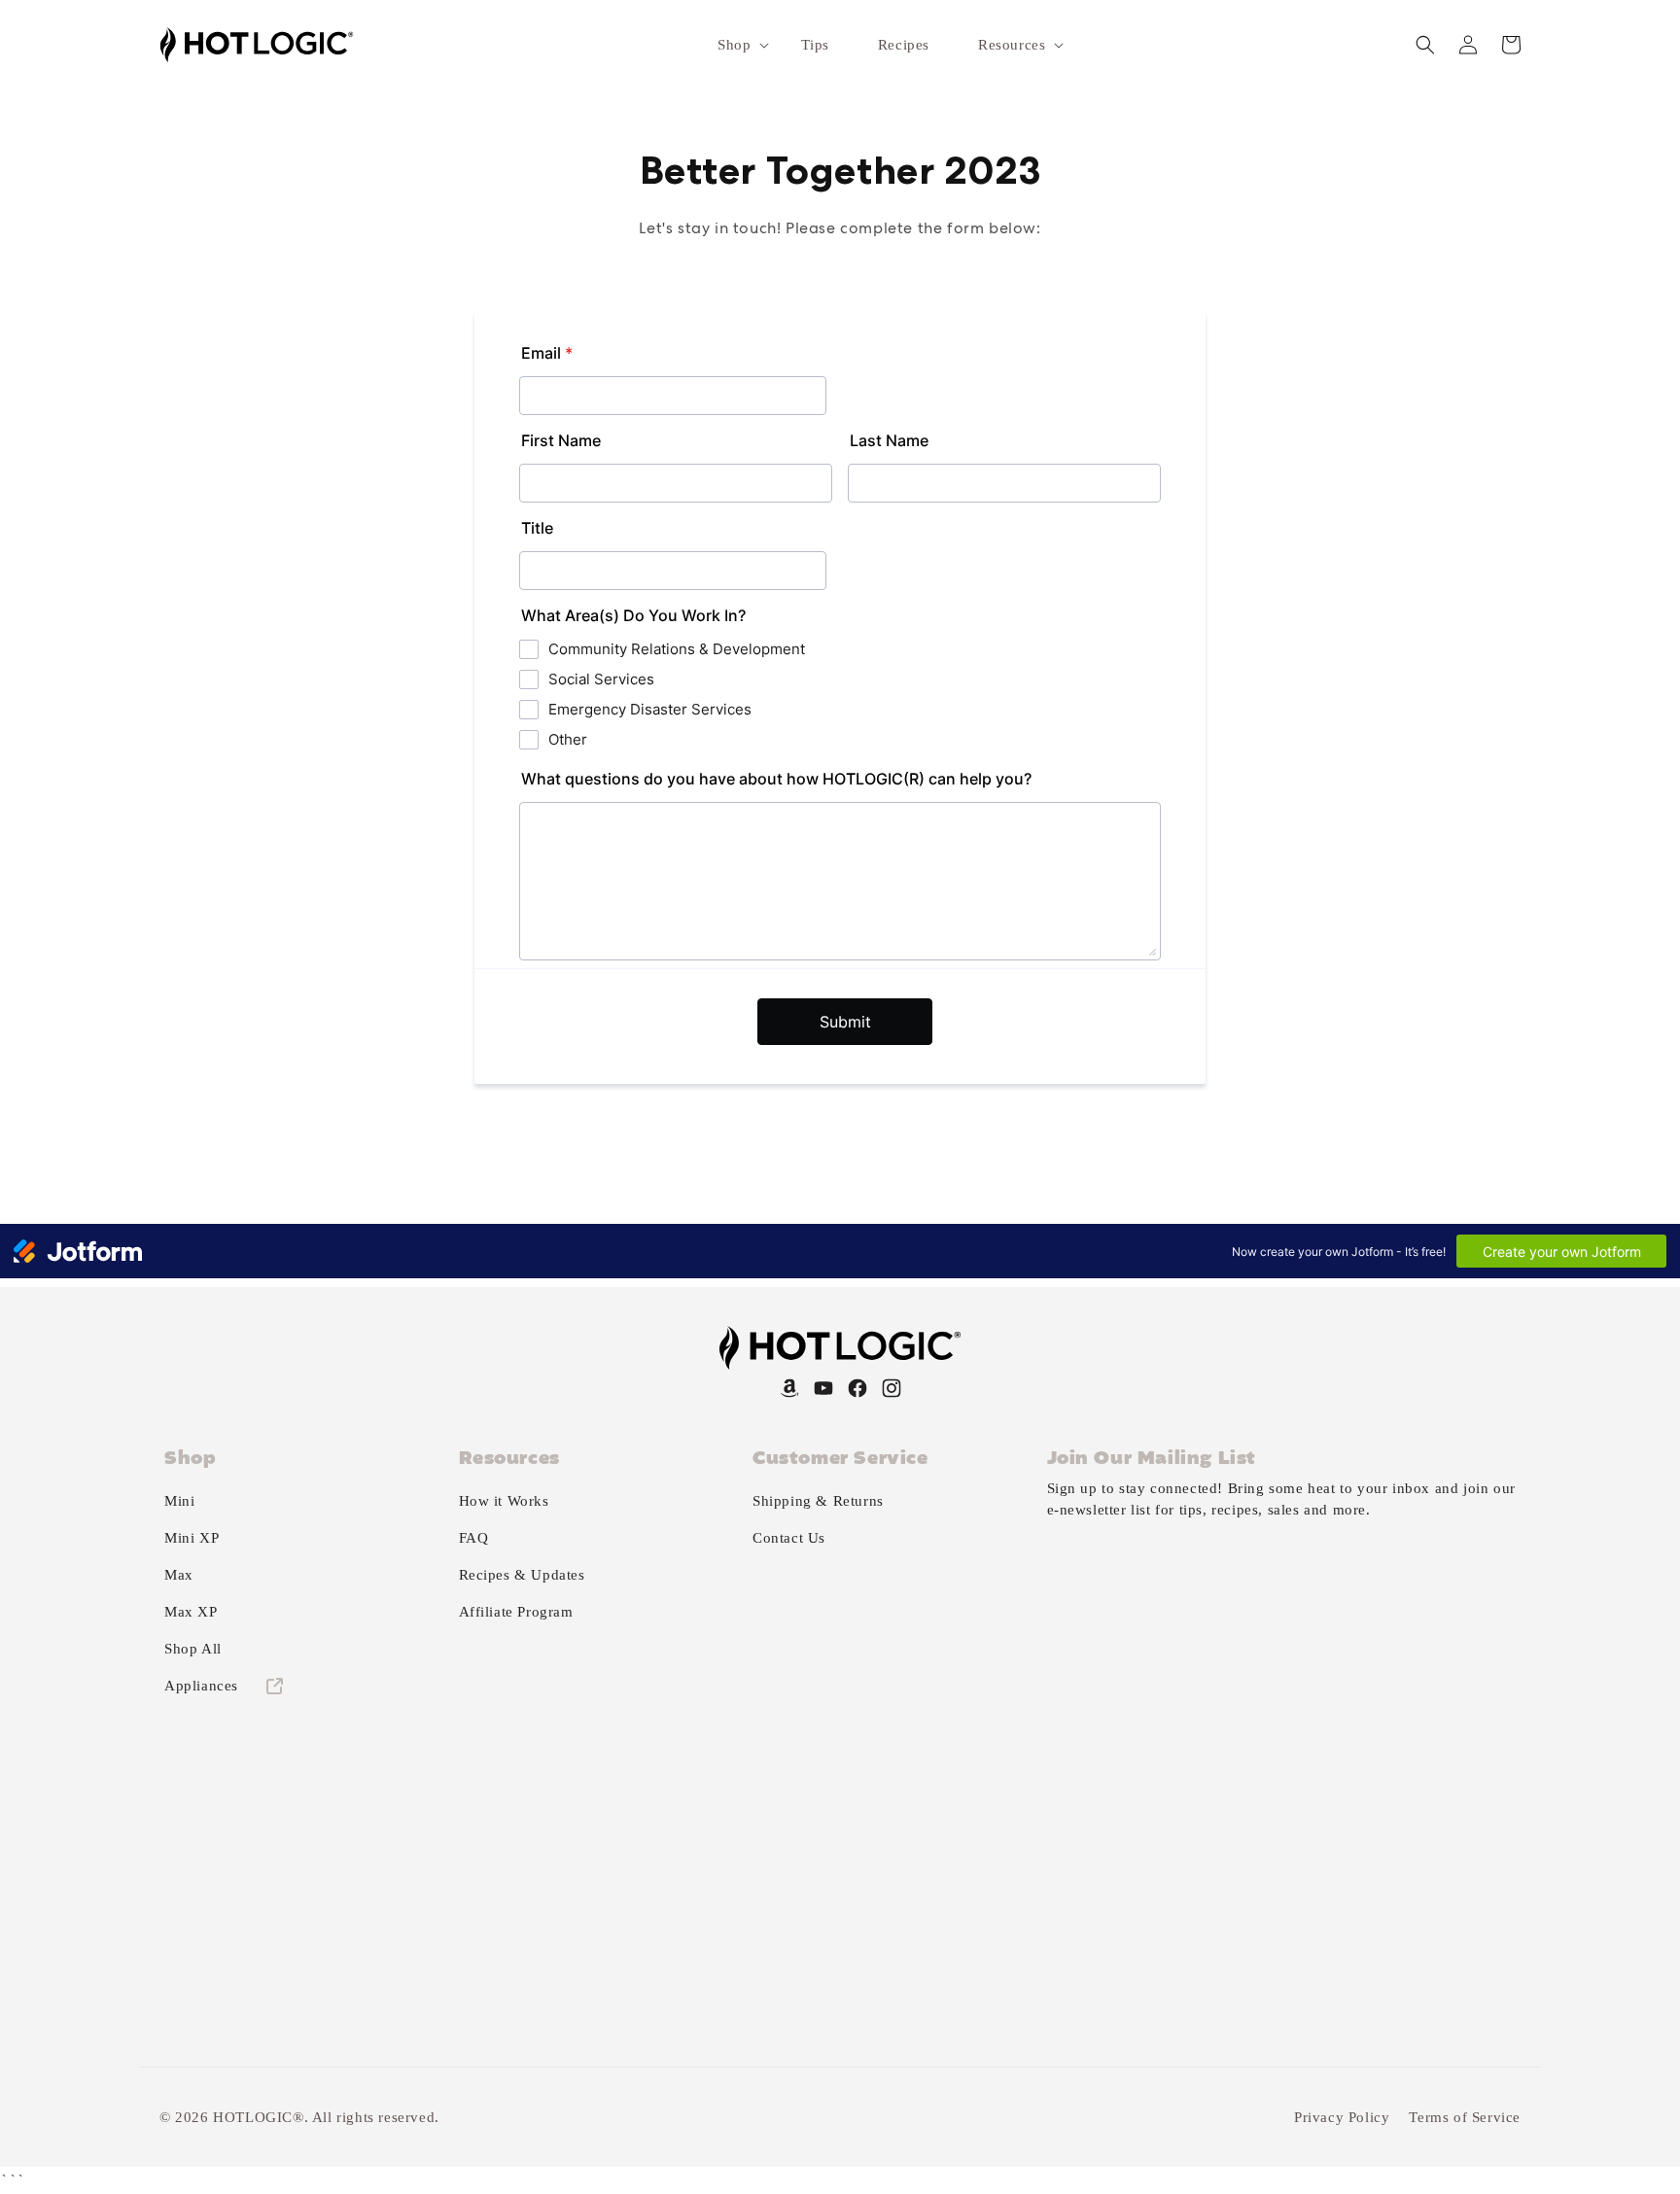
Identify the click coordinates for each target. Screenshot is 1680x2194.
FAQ (474, 1538)
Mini (179, 1501)
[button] (735, 45)
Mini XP (192, 1538)
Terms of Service (1465, 2117)
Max (179, 1575)
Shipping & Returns (818, 1501)
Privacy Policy (1342, 2117)
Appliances (204, 1686)
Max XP (191, 1612)
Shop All (193, 1649)
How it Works (504, 1501)
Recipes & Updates (522, 1575)
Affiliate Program (516, 1612)
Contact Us (789, 1538)
